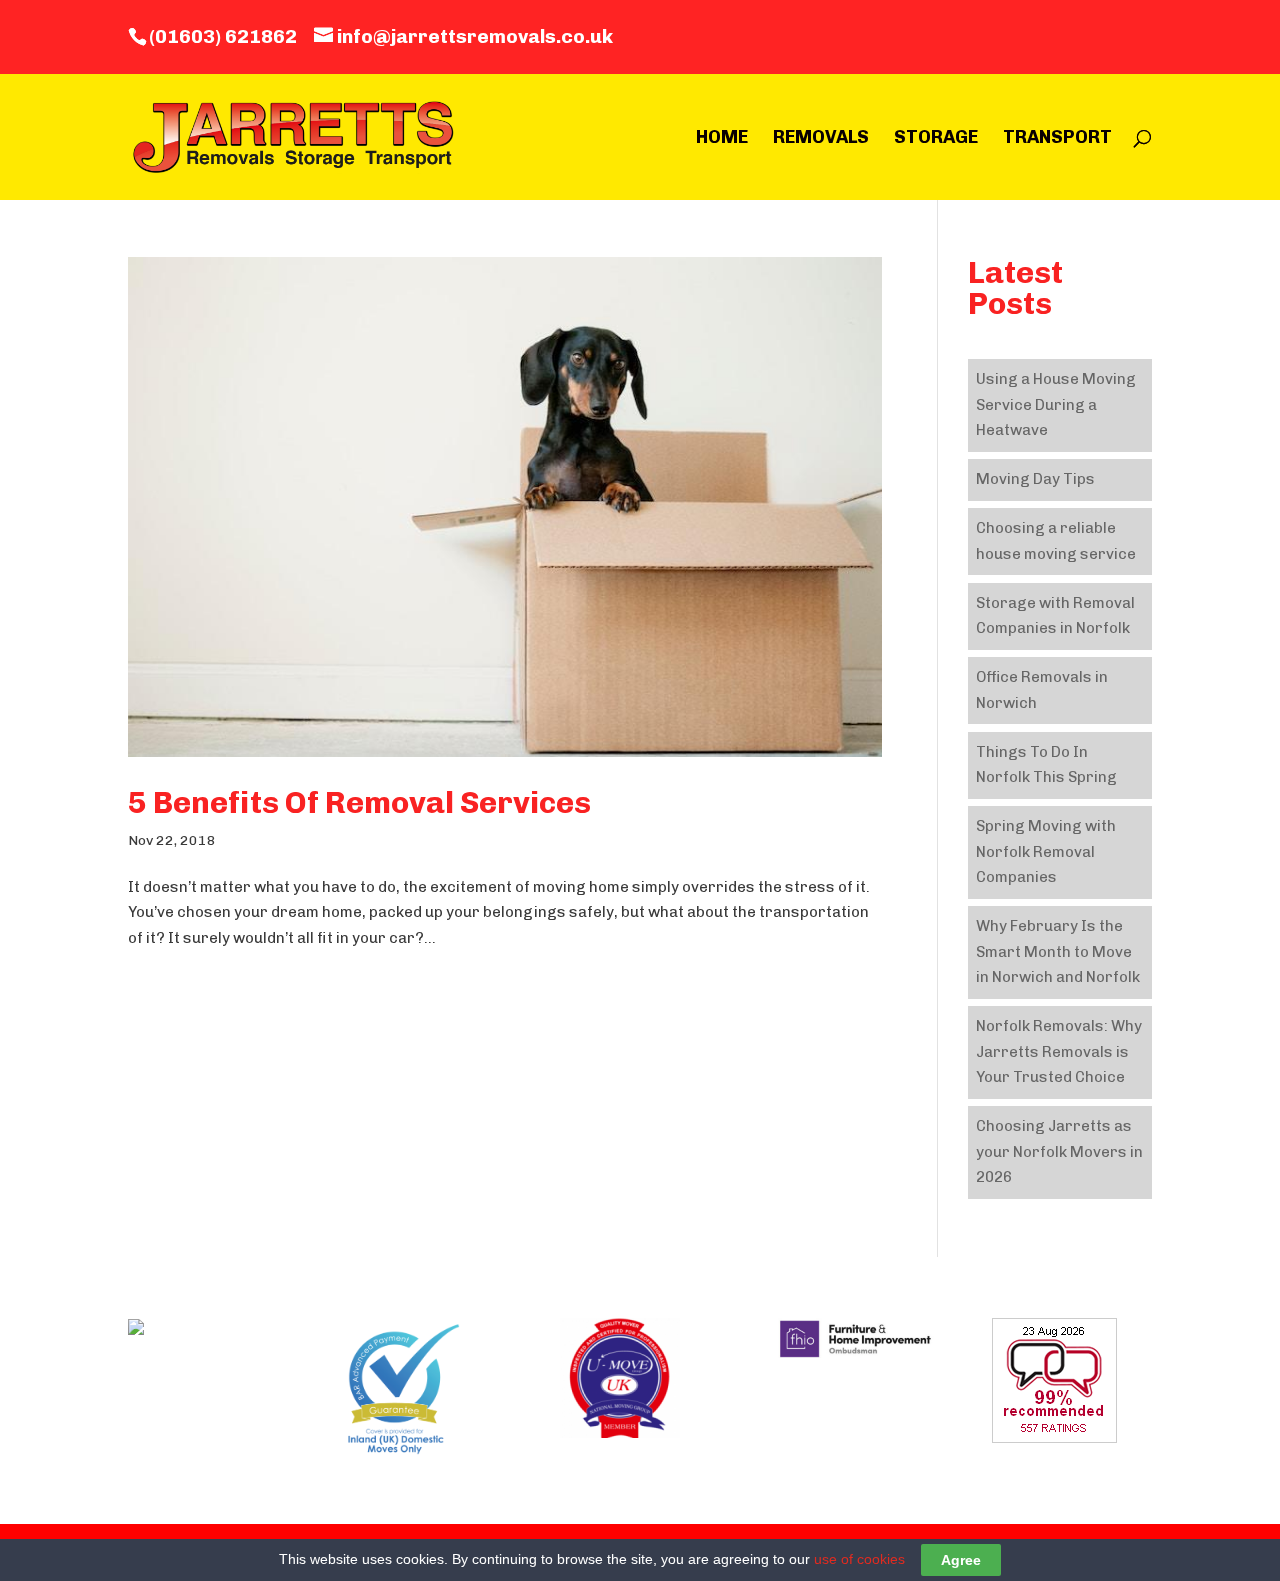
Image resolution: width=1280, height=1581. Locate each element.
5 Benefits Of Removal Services (359, 802)
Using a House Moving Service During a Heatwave (1056, 404)
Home (722, 139)
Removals (821, 139)
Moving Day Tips (1035, 479)
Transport (1057, 139)
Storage (936, 139)
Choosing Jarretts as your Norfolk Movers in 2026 (1059, 1151)
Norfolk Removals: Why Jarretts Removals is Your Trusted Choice (1059, 1051)
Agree (961, 1560)
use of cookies (859, 1559)
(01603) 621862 (223, 36)
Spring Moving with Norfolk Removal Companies (1046, 851)
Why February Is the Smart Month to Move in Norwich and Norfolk (1058, 951)
